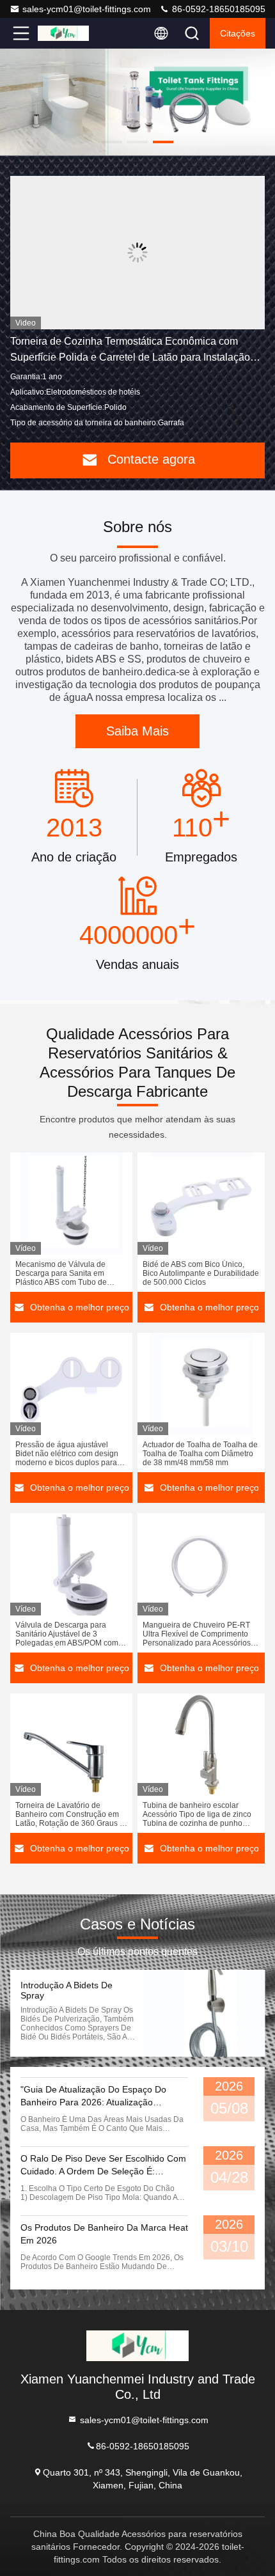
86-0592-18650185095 (217, 9)
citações (238, 33)
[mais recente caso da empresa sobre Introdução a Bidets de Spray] (204, 2013)
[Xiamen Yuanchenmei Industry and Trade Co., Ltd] (63, 33)
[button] (112, 142)
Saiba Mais (137, 731)
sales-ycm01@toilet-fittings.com (87, 9)
